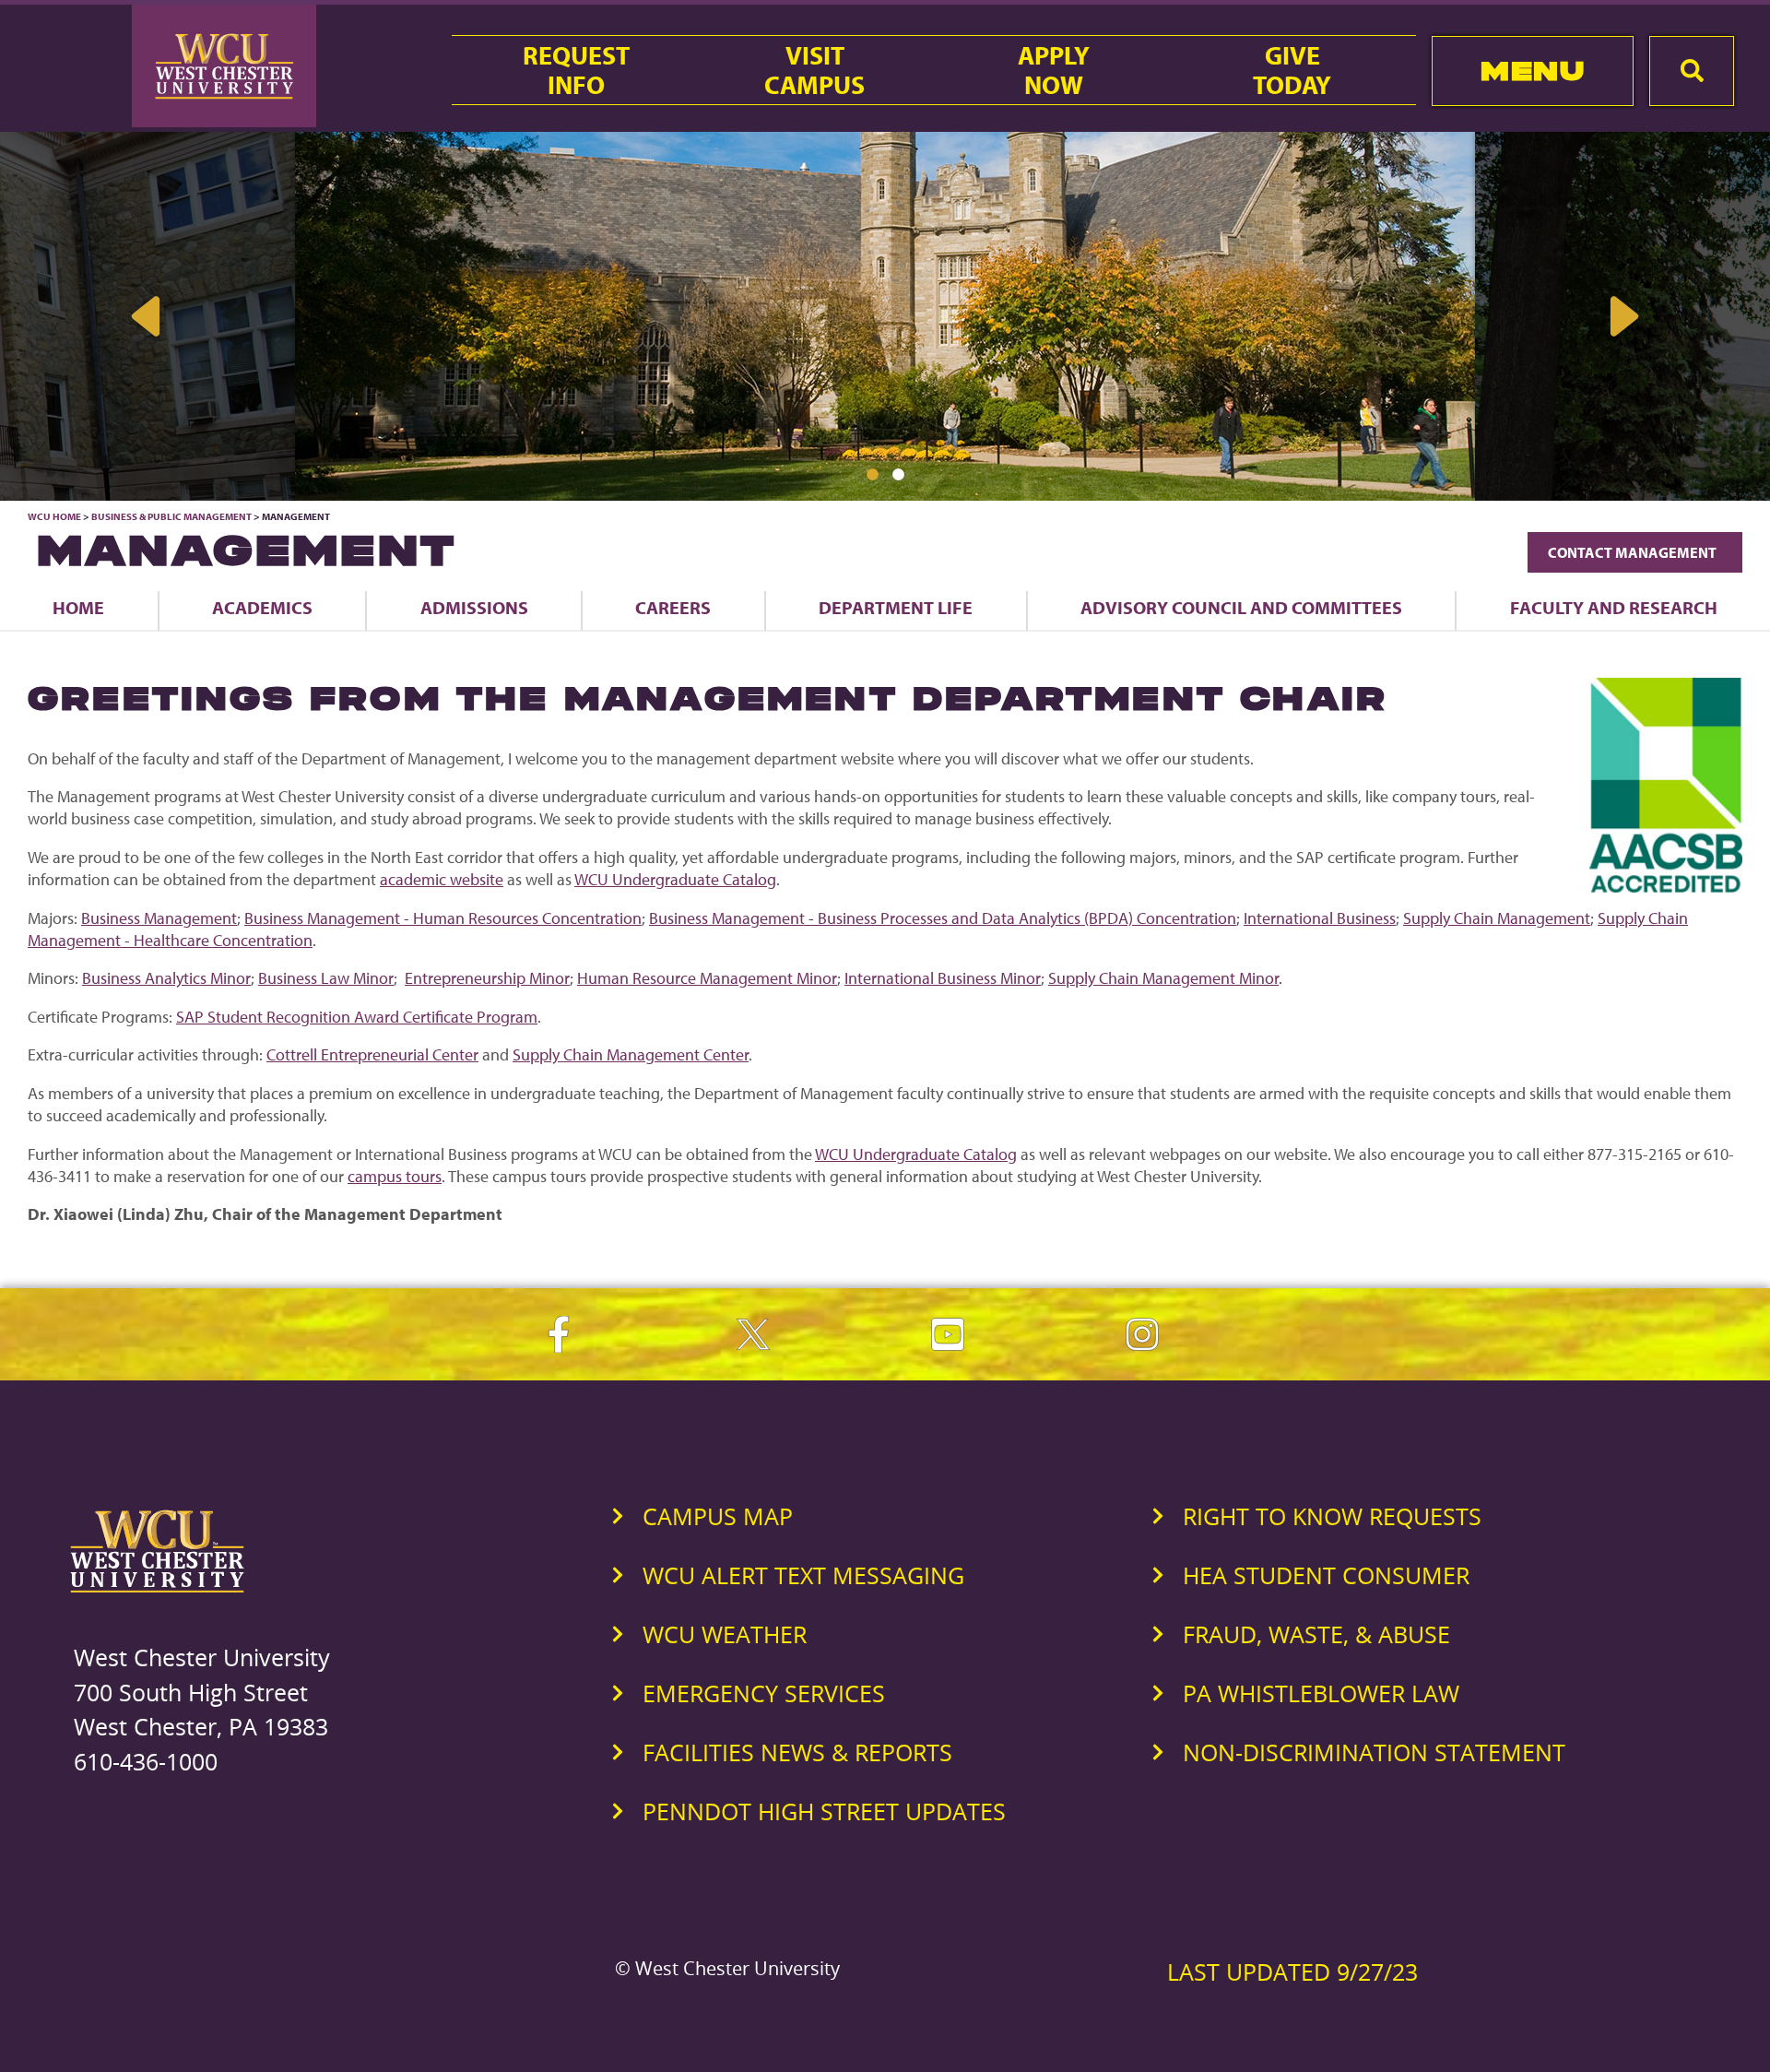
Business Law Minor (326, 978)
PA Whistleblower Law (1321, 1693)
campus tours (395, 1176)
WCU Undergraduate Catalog (675, 879)
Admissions (474, 607)
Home (78, 607)
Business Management (159, 918)
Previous (147, 316)
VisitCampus (814, 70)
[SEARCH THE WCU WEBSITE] (1692, 71)
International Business (1320, 918)
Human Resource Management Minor (707, 978)
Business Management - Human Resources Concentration (443, 918)
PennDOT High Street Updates (824, 1811)
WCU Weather (725, 1634)
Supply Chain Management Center (631, 1054)
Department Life (896, 607)
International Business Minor (943, 978)
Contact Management (1635, 552)
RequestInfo (576, 70)
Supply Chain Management (1497, 918)
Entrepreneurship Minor (487, 978)
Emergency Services (764, 1693)
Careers (673, 607)
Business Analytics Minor (166, 978)
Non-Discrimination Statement (1374, 1752)
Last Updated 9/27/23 (1292, 1971)
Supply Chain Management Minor (1163, 978)
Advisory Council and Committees (1241, 607)
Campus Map (718, 1516)
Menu (1533, 71)
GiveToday (1292, 70)
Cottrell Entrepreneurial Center (372, 1054)
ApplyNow (1054, 70)
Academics (262, 607)
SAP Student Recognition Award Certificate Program (357, 1017)
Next (1622, 316)
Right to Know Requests (1332, 1516)
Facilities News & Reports (797, 1752)
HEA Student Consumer (1326, 1575)
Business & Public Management (171, 516)
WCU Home (54, 516)
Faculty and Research (1614, 607)
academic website (442, 879)
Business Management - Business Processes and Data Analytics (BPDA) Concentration (943, 918)
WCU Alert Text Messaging (803, 1575)
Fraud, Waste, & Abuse (1316, 1634)
